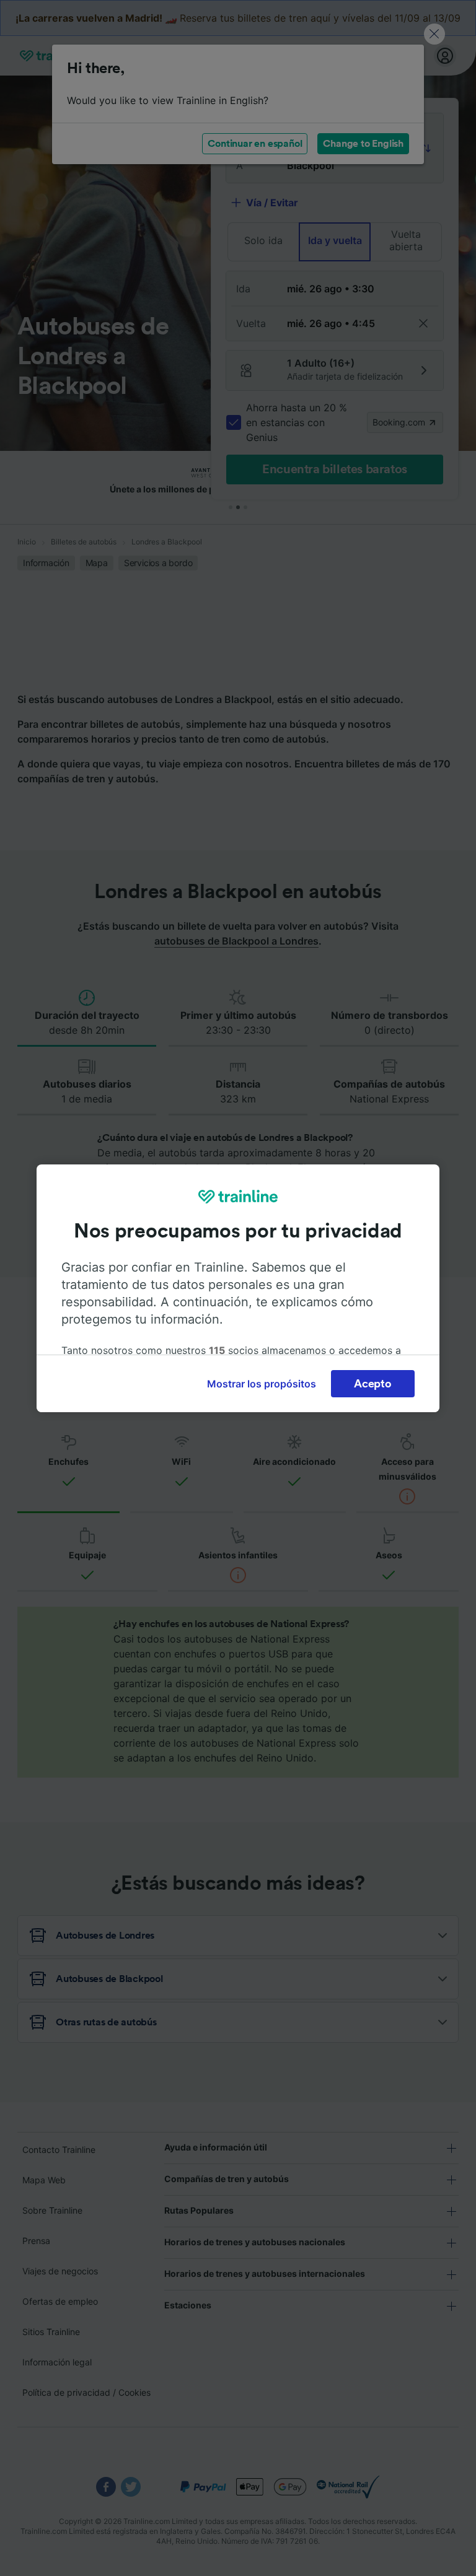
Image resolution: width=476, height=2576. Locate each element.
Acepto (372, 1384)
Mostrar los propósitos (262, 1384)
